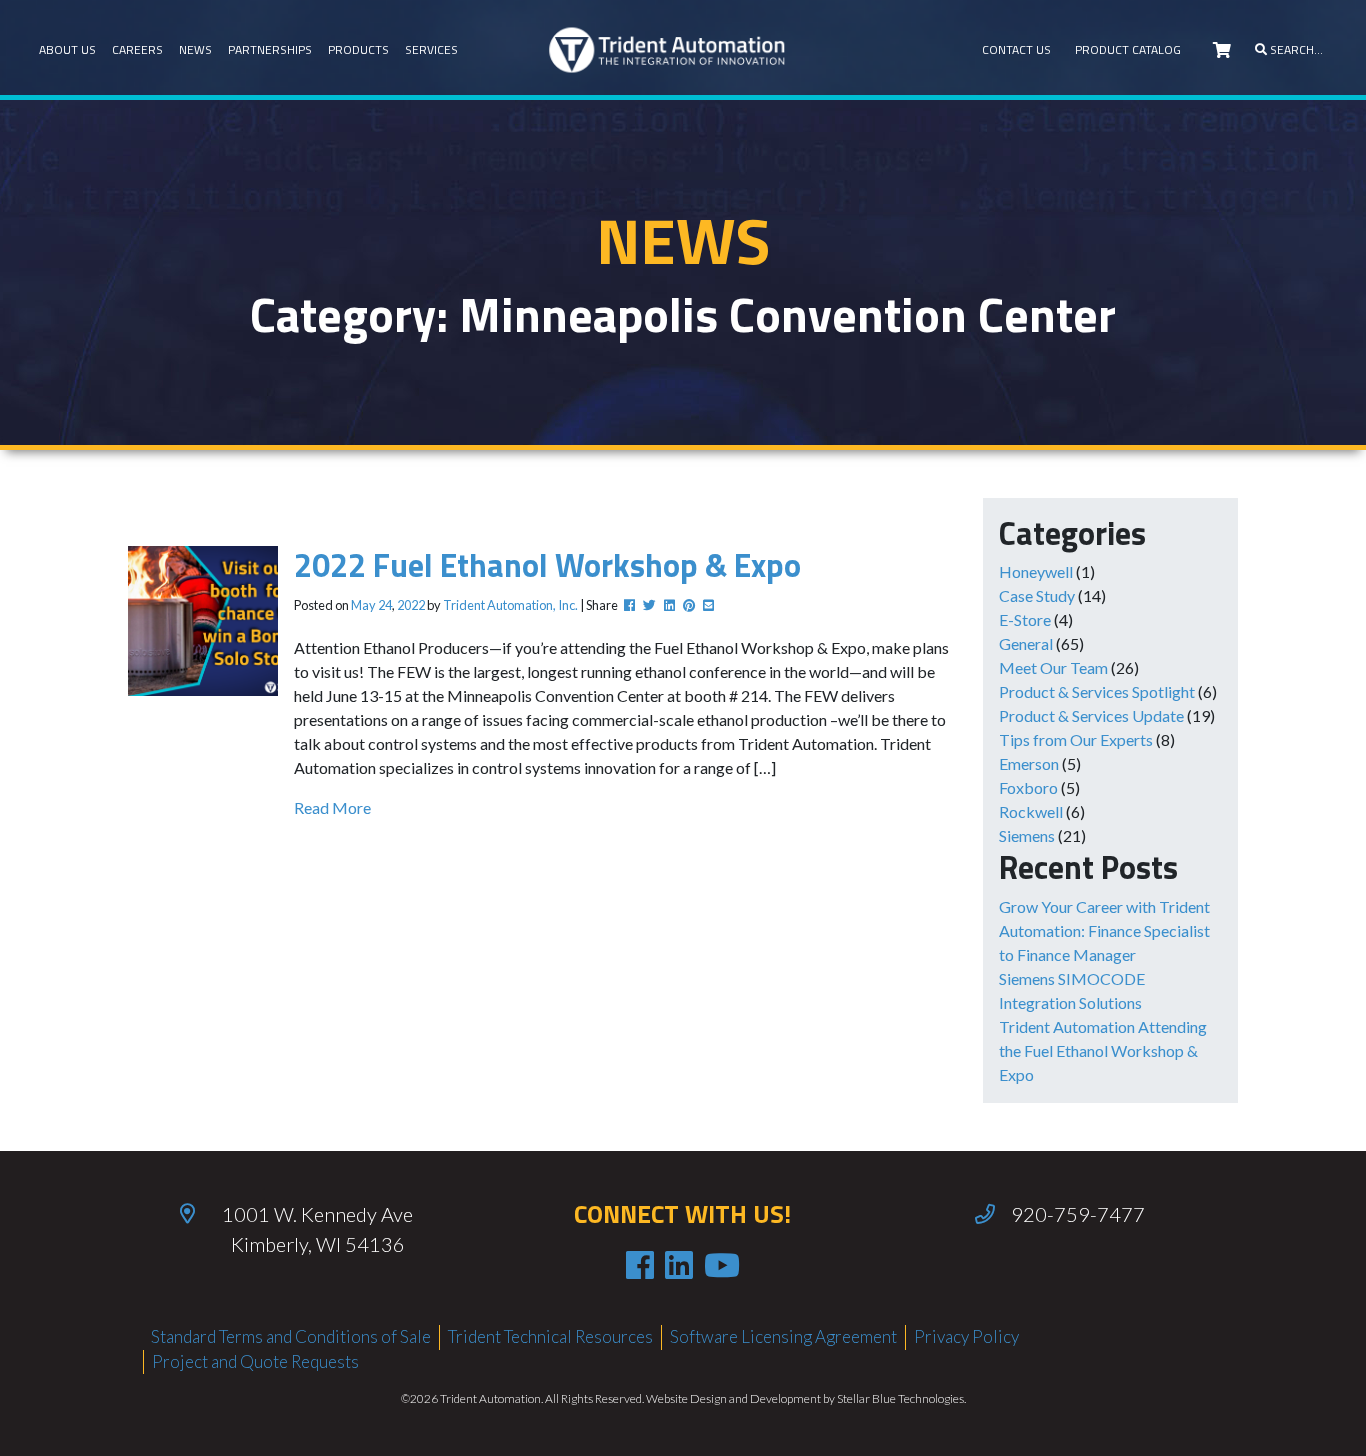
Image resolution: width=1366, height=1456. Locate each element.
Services (431, 49)
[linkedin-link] (679, 1265)
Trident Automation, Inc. (510, 605)
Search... (1295, 49)
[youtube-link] (722, 1265)
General (1026, 643)
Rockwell (1031, 811)
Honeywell (1036, 571)
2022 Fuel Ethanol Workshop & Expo (547, 565)
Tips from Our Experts (1076, 739)
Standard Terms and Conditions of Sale (291, 1336)
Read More (332, 807)
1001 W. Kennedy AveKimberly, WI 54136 (317, 1229)
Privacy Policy (966, 1336)
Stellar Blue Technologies (900, 1398)
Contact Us (1016, 49)
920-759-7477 (1078, 1214)
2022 (411, 605)
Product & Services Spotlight (1097, 691)
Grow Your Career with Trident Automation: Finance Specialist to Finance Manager (1104, 930)
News (195, 49)
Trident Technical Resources (550, 1336)
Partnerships (270, 49)
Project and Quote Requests (255, 1361)
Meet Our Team (1053, 667)
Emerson (1029, 763)
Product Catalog (1128, 49)
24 (385, 605)
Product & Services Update (1091, 715)
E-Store (1025, 619)
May (363, 605)
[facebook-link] (640, 1265)
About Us (67, 49)
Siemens (1027, 835)
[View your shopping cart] (1222, 50)
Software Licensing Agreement (783, 1336)
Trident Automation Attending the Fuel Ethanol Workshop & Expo (1103, 1050)
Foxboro (1028, 787)
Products (358, 49)
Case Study (1037, 595)
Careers (137, 49)
